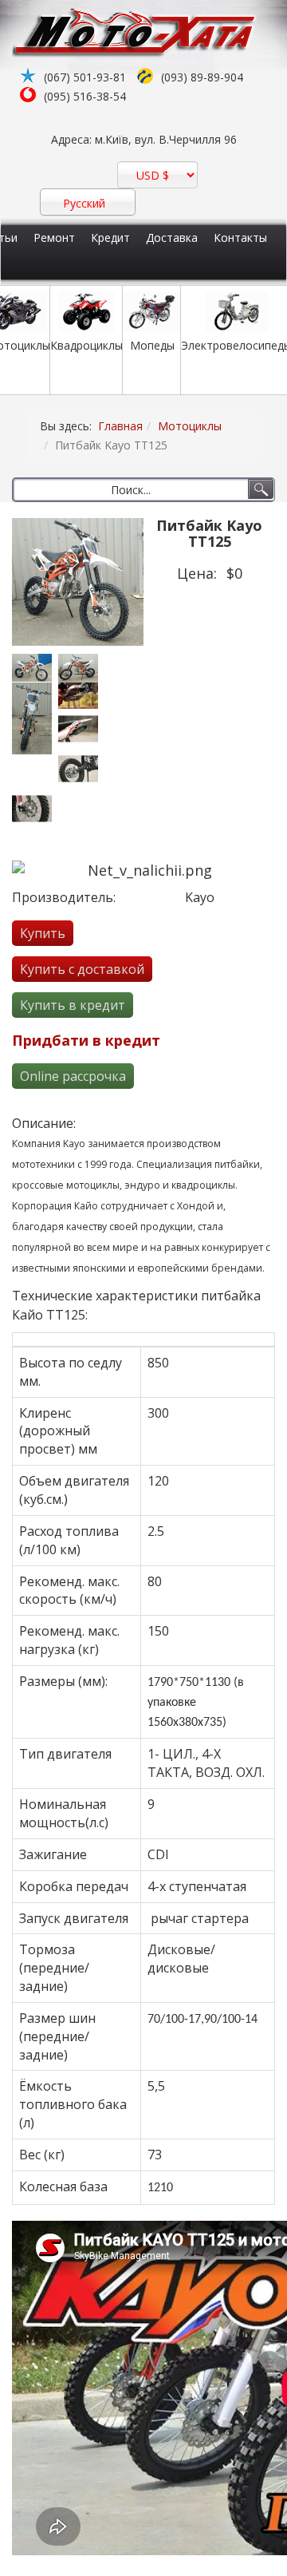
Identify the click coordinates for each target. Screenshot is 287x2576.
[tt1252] (81, 668)
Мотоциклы (190, 426)
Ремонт (54, 237)
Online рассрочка (73, 1076)
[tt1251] (35, 668)
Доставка (172, 237)
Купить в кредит (73, 1005)
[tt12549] (81, 696)
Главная (120, 426)
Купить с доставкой (82, 969)
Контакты (240, 237)
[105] (81, 729)
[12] (35, 809)
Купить (43, 933)
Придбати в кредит (86, 1040)
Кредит (110, 237)
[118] (81, 769)
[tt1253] (35, 718)
